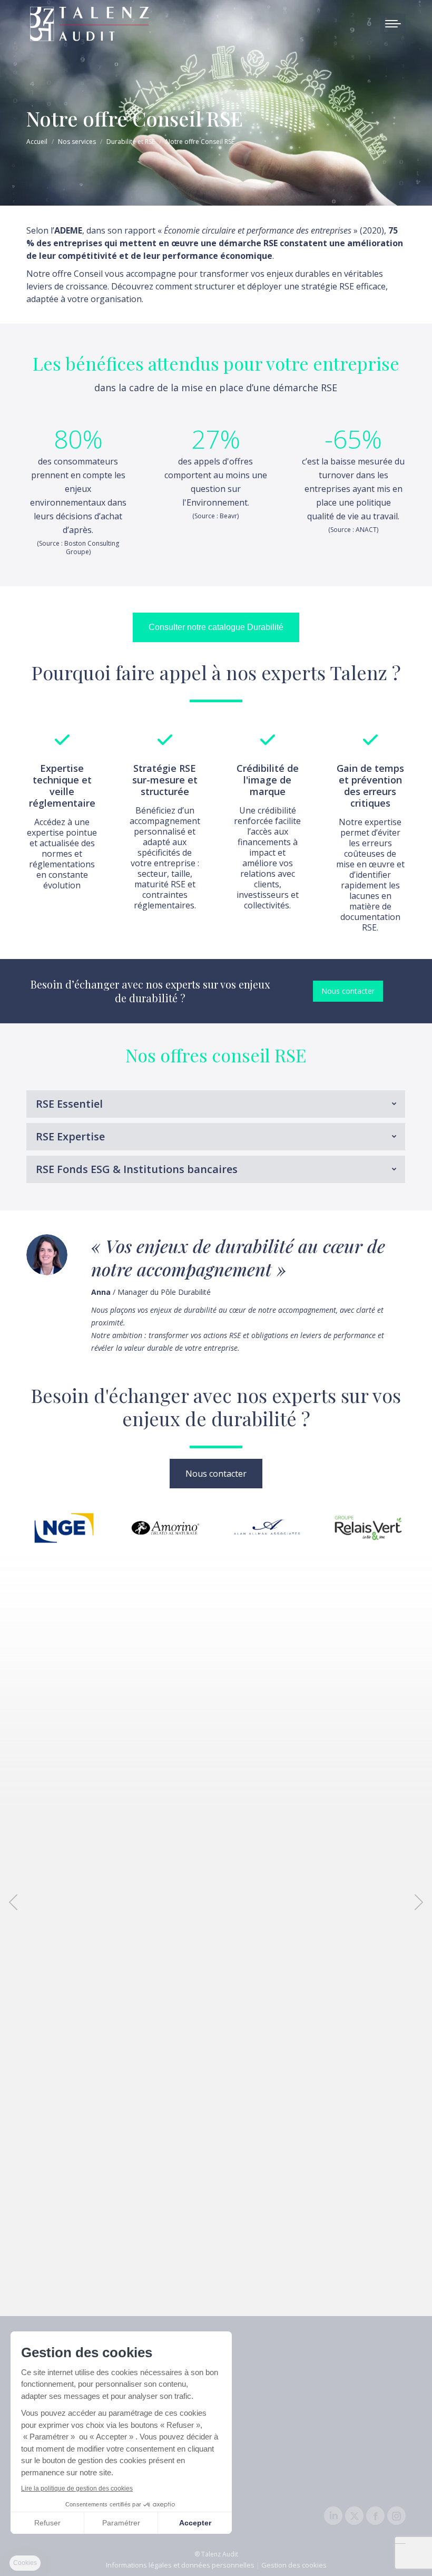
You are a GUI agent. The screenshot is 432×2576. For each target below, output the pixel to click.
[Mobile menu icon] (393, 24)
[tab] (216, 1104)
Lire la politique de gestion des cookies (77, 2488)
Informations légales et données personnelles (180, 2565)
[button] (13, 1902)
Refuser (47, 2523)
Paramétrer (121, 2523)
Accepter (195, 2523)
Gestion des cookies (294, 2565)
